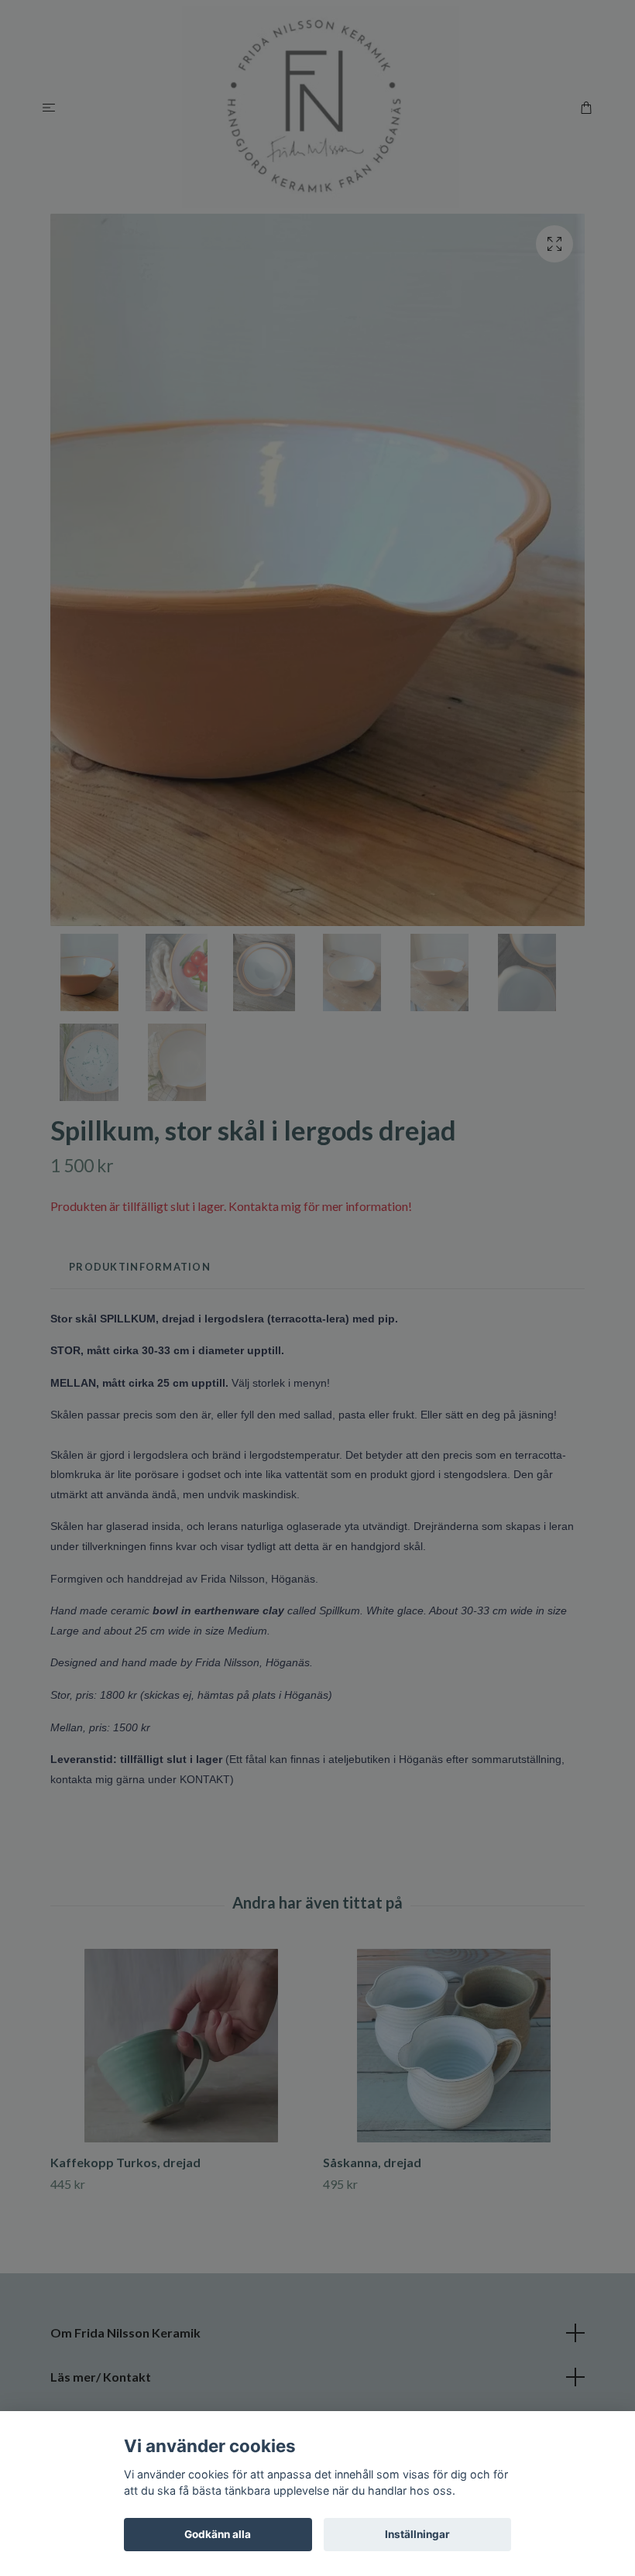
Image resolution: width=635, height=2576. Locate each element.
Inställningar (417, 2534)
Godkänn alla (218, 2534)
